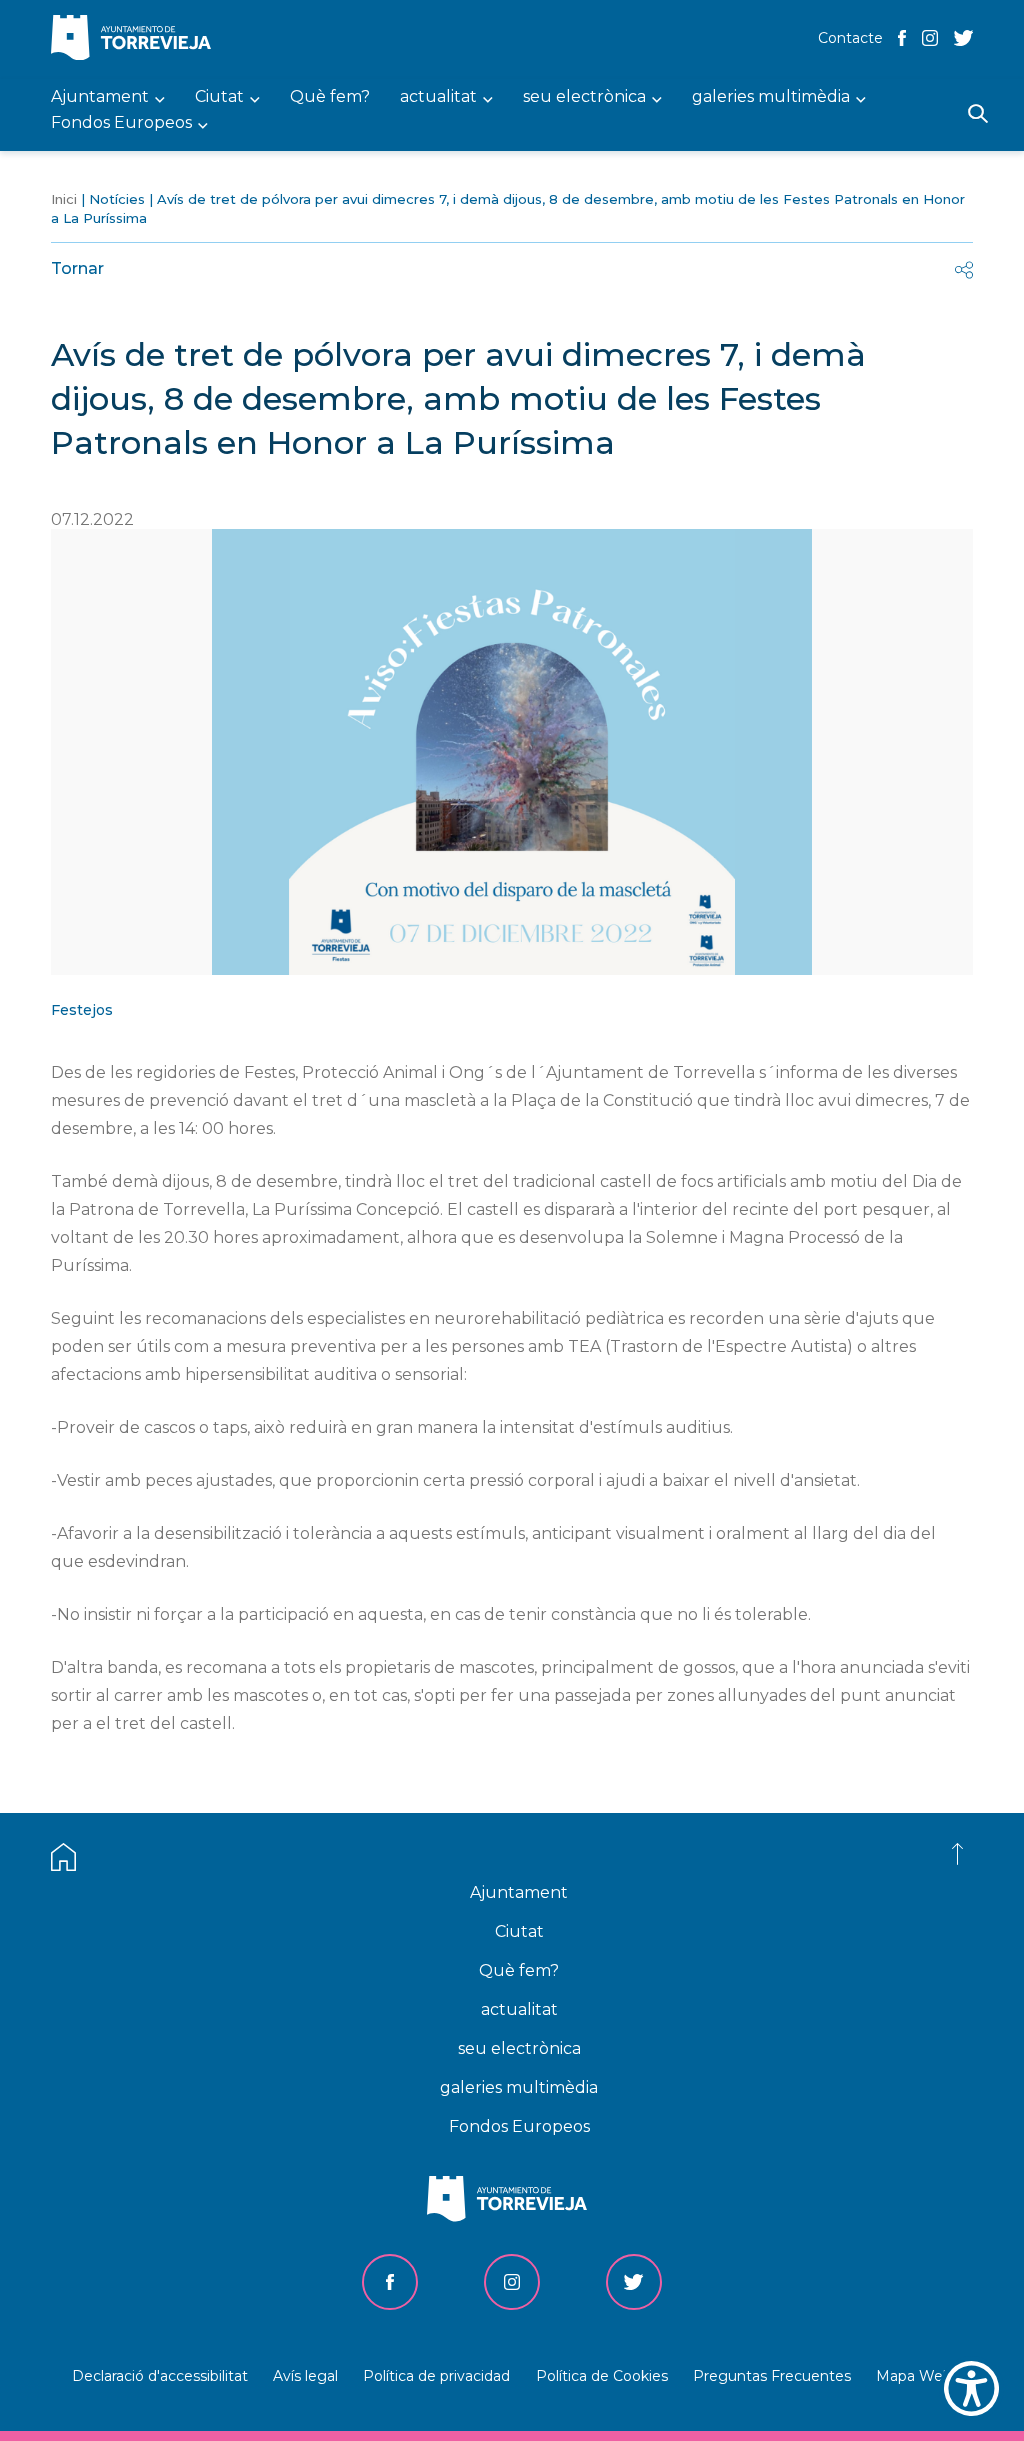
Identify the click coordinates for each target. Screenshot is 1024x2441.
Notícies (117, 199)
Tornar (77, 268)
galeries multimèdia (519, 2087)
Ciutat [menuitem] (219, 97)
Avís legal (305, 2376)
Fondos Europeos (519, 2126)
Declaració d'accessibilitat (160, 2376)
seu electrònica (519, 2048)
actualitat (519, 2009)
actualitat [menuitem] (438, 97)
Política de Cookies (602, 2376)
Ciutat (519, 1931)
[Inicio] (136, 39)
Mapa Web (914, 2376)
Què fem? (519, 1970)
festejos (82, 1010)
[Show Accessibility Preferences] (971, 2388)
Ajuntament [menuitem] (100, 97)
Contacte (850, 38)
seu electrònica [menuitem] (584, 97)
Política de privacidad (436, 2376)
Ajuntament (519, 1892)
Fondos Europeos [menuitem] (121, 123)
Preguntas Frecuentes (772, 2376)
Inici (64, 199)
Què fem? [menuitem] (330, 97)
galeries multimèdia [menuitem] (771, 97)
